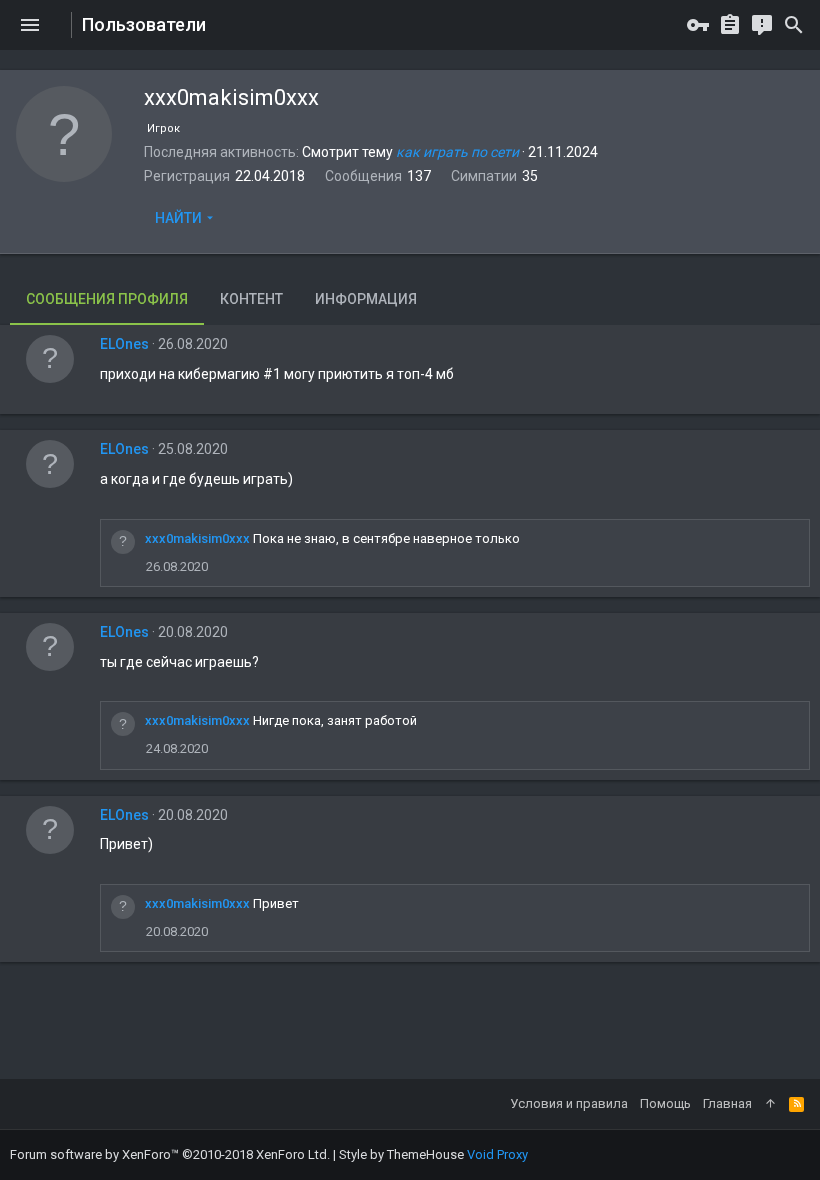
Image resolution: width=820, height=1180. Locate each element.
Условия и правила (569, 1103)
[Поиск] (794, 25)
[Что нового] (762, 25)
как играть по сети (457, 152)
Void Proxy (497, 1154)
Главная (727, 1103)
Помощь (665, 1103)
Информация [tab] (366, 299)
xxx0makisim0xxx (197, 538)
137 (419, 176)
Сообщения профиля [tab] (107, 299)
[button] (30, 25)
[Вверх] (770, 1104)
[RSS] (796, 1104)
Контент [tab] (251, 299)
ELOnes (124, 344)
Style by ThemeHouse (401, 1154)
